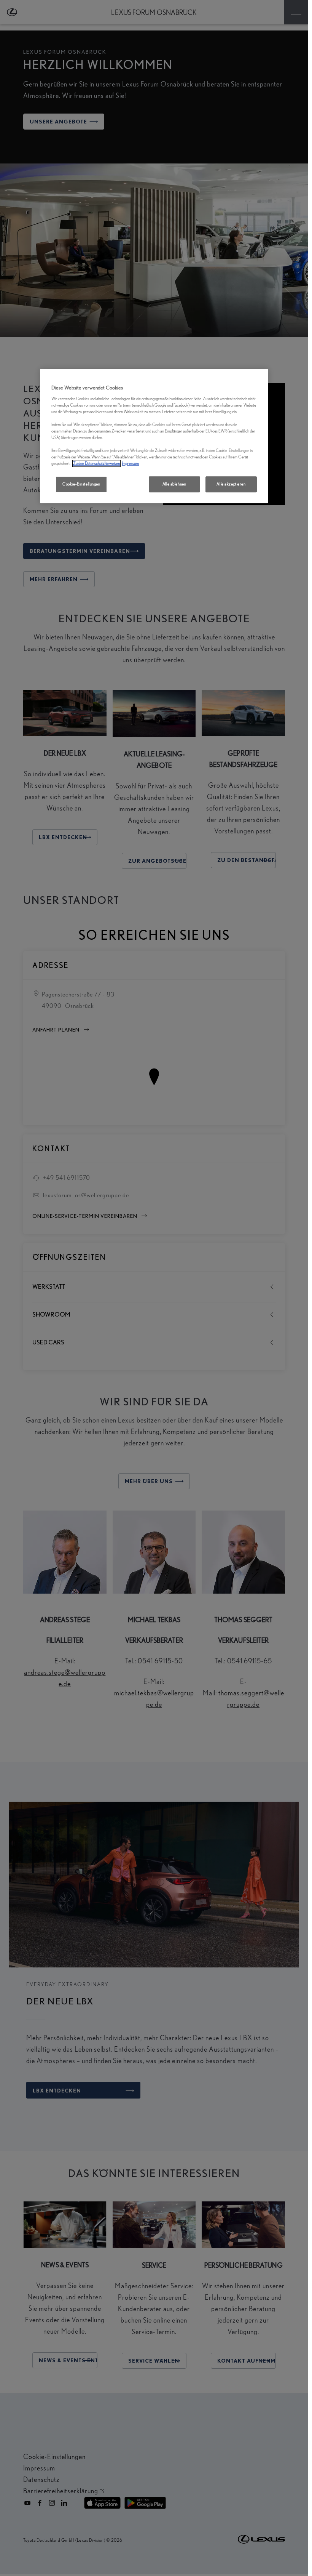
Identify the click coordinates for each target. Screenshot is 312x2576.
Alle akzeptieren (231, 484)
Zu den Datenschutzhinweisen (96, 463)
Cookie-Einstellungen (81, 484)
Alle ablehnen (174, 484)
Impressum (130, 463)
